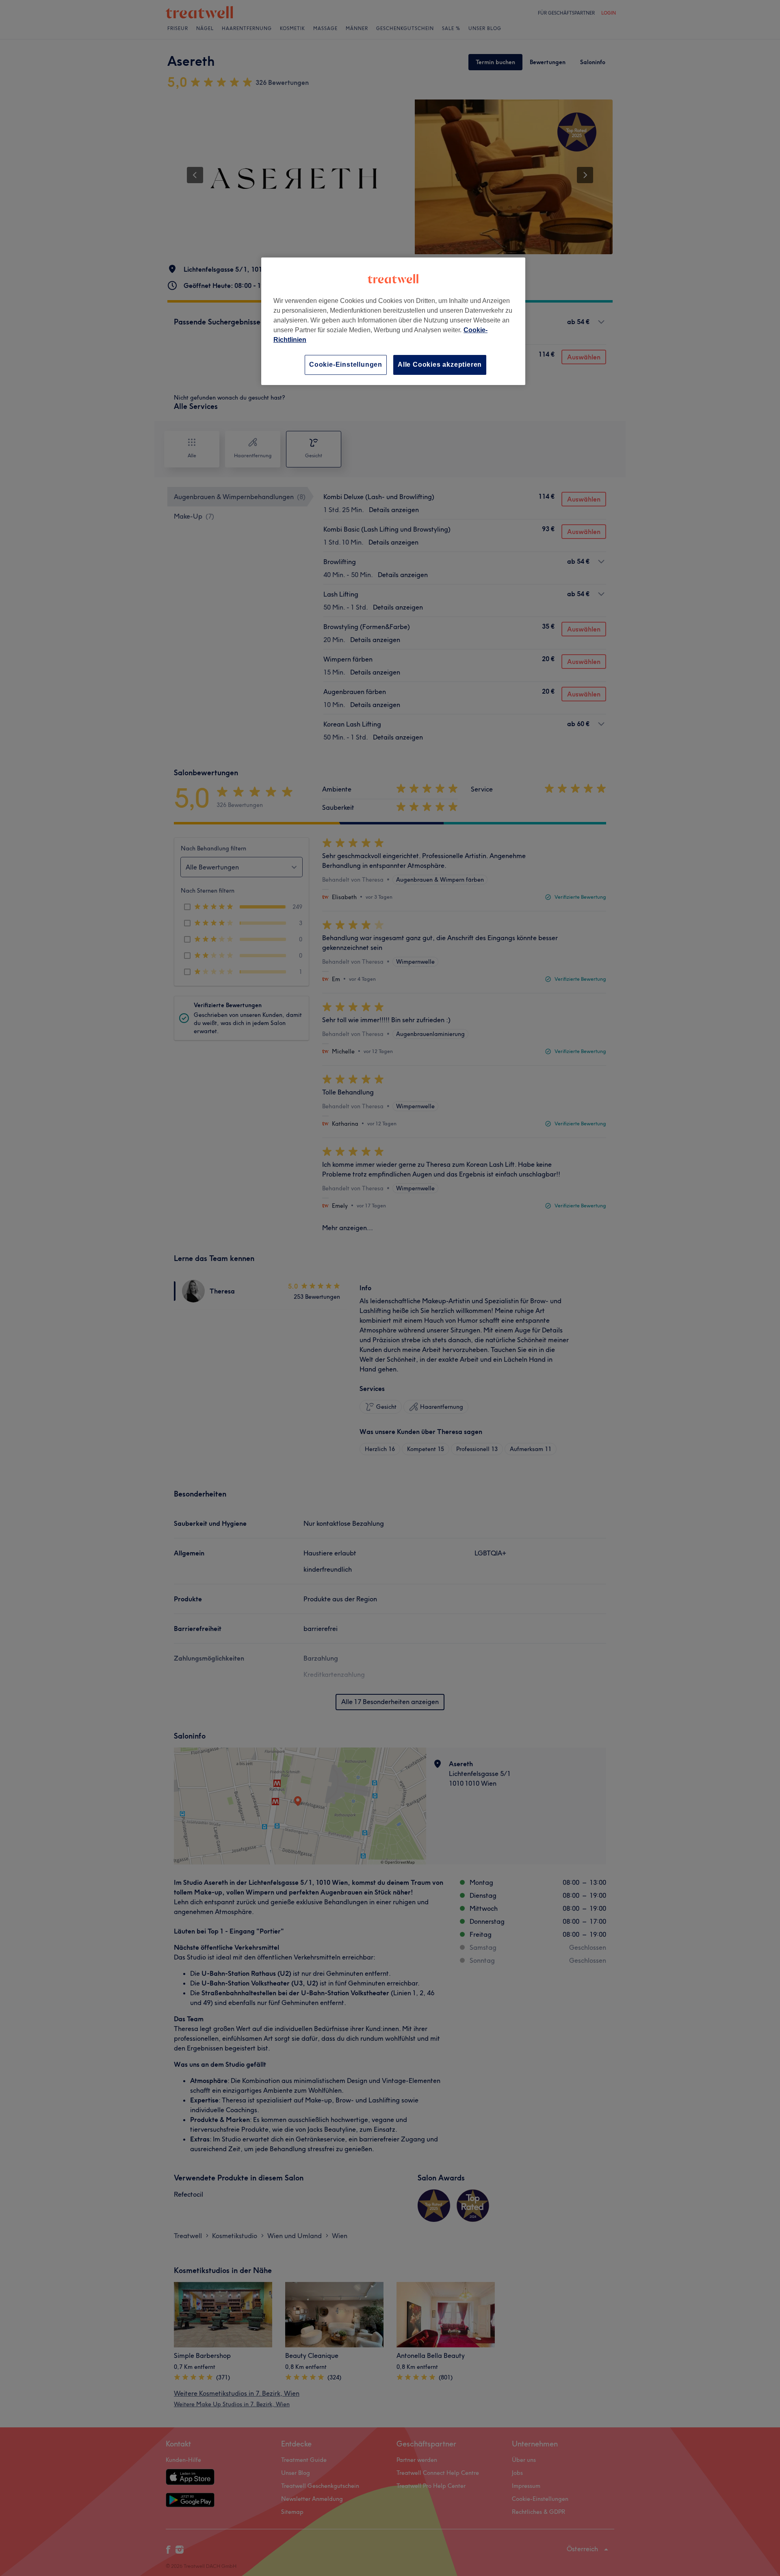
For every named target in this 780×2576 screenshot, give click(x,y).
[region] (393, 321)
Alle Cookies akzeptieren (440, 364)
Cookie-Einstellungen (346, 364)
